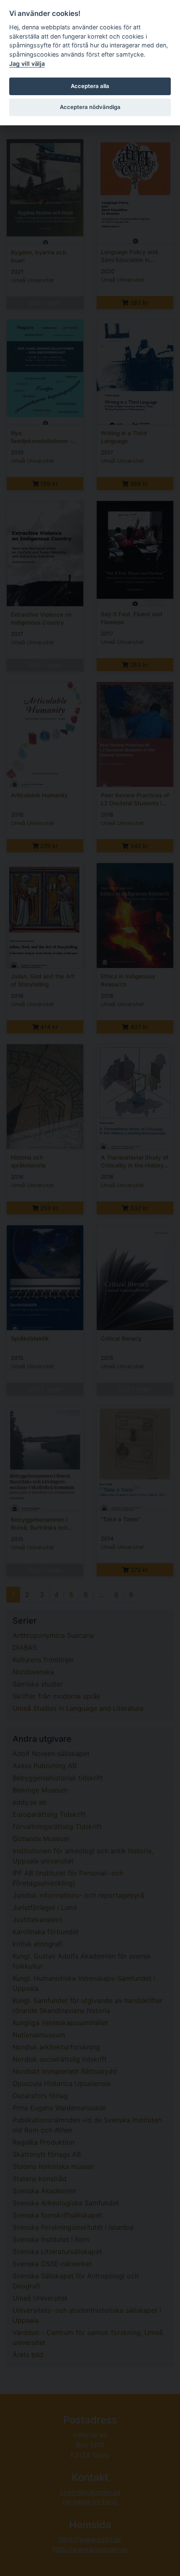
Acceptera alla (90, 86)
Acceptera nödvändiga (90, 107)
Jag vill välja (27, 64)
